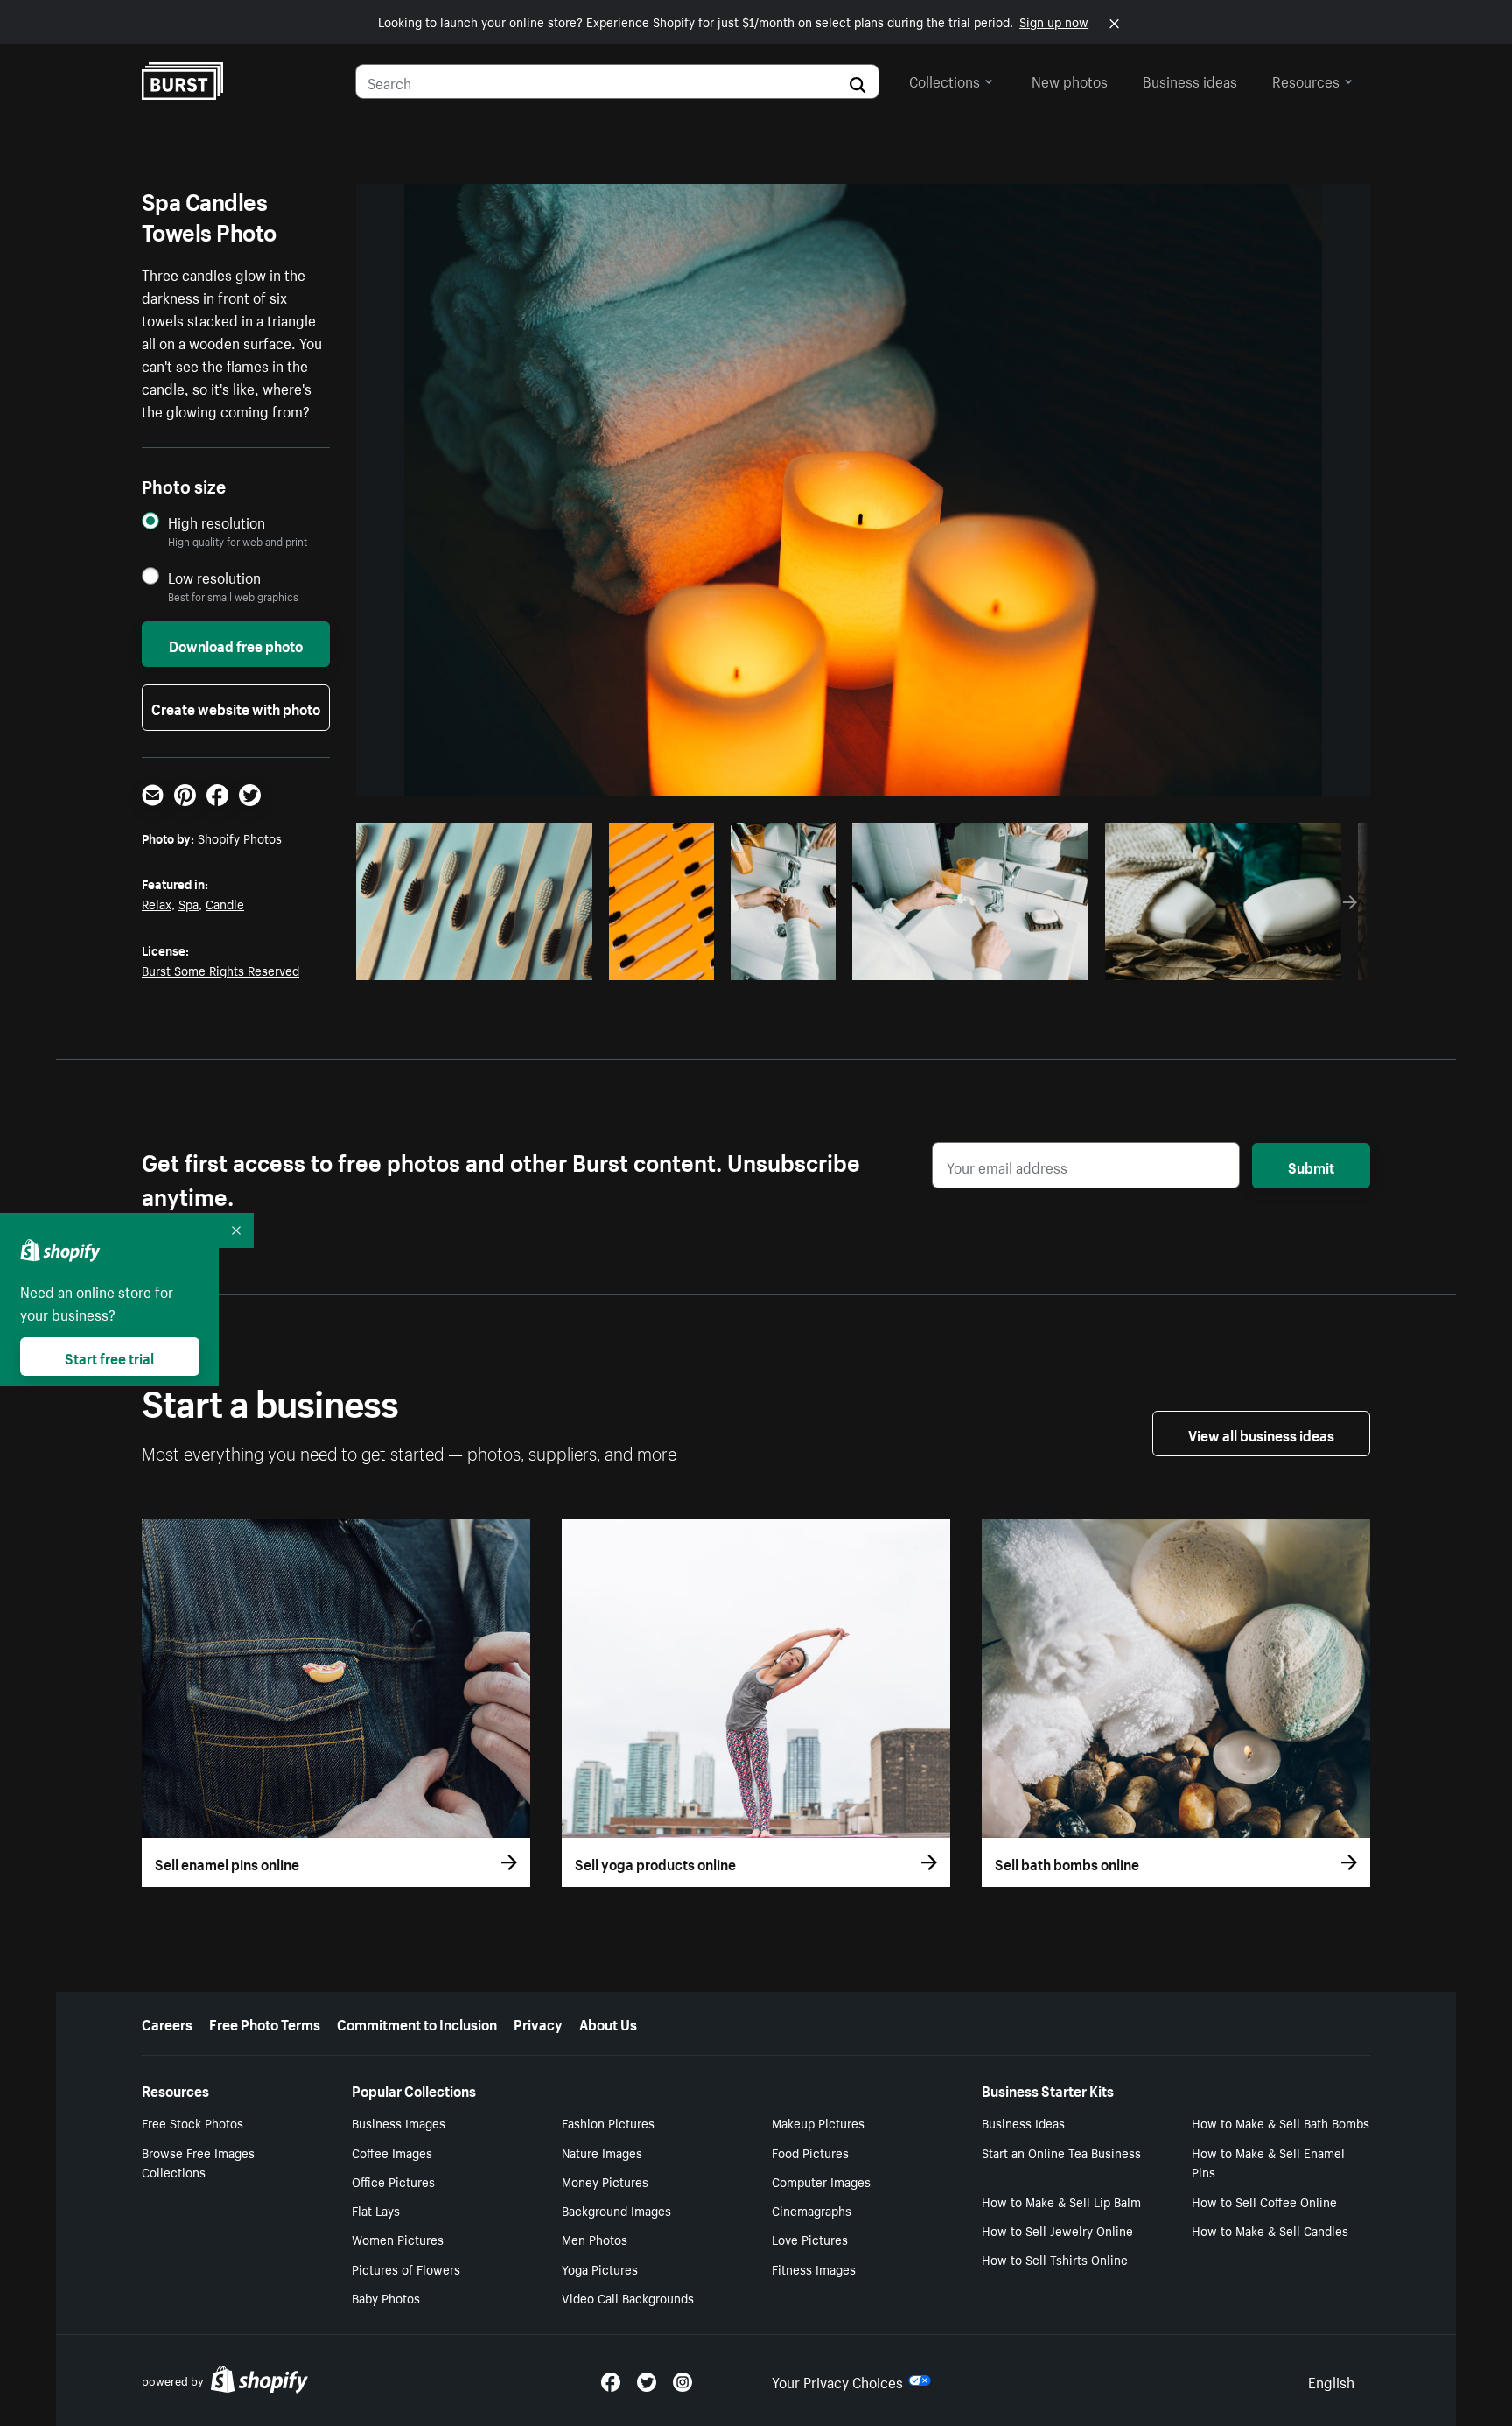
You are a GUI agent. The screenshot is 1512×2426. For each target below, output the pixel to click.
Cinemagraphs (812, 2210)
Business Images (399, 2122)
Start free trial (109, 1357)
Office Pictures (393, 2181)
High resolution (217, 522)
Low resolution (214, 577)
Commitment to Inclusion (417, 2023)
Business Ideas (1023, 2122)
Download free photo (236, 644)
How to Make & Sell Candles (1270, 2230)
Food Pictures (810, 2152)
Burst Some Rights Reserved (220, 970)
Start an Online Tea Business (1061, 2152)
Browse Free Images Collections (198, 2162)
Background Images (616, 2210)
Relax (157, 903)
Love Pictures (810, 2239)
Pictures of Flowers (406, 2268)
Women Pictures (398, 2239)
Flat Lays (376, 2210)
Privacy (538, 2023)
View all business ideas (1261, 1434)
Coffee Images (392, 2152)
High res (472, 962)
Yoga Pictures (600, 2268)
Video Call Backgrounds (628, 2297)
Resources (1306, 80)
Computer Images (821, 2181)
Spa (189, 903)
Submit (1311, 1166)
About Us (608, 2023)
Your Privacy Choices (837, 2380)
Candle (225, 903)
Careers (167, 2023)
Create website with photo (236, 707)
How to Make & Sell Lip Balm (1061, 2201)
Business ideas (1190, 80)
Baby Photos (386, 2297)
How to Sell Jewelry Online (1057, 2230)
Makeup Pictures (818, 2122)
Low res (540, 962)
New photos (1070, 80)
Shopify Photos (240, 838)
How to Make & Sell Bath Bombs (1281, 2122)
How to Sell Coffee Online (1264, 2201)
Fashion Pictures (608, 2122)
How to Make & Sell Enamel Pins (1268, 2162)
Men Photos (595, 2239)
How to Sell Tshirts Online (1055, 2259)
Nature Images (602, 2152)
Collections (945, 80)
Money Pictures (605, 2181)
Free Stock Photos (192, 2122)
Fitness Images (814, 2268)
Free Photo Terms (265, 2023)
